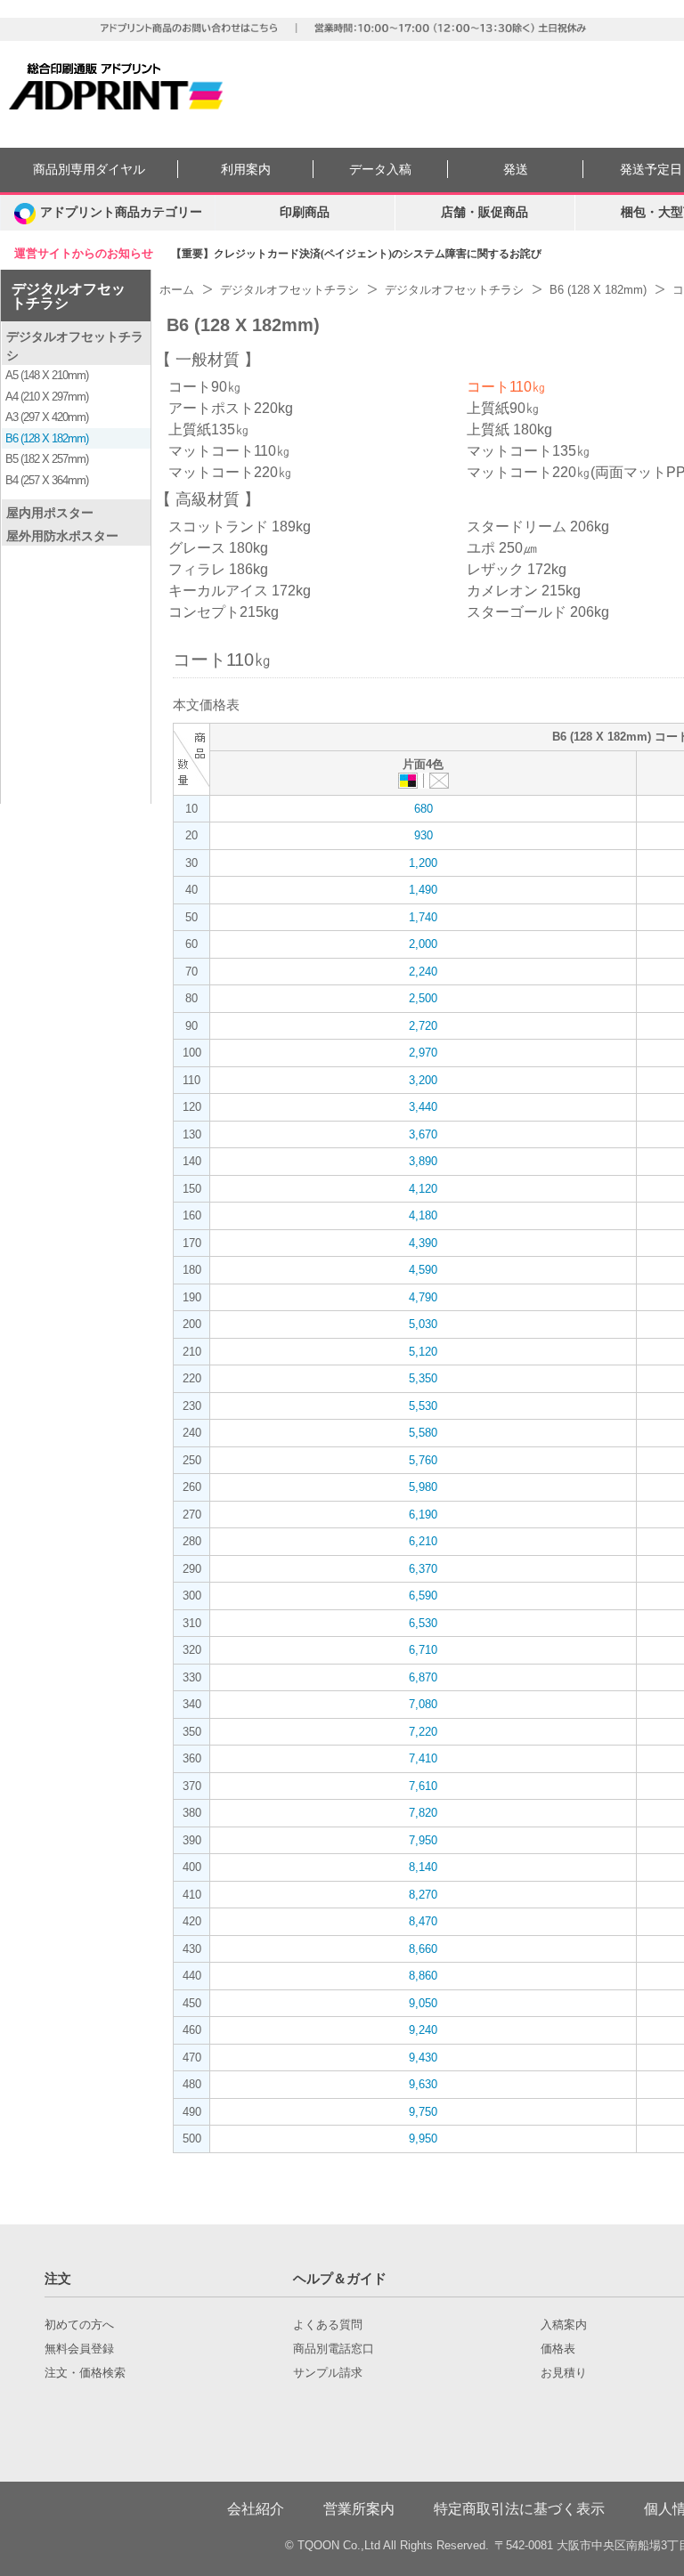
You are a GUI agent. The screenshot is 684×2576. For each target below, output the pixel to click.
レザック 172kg (517, 569)
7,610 (423, 1786)
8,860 (423, 1976)
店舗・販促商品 (484, 212)
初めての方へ (79, 2325)
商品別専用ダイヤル (89, 170)
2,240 (423, 972)
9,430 (423, 2058)
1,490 (423, 890)
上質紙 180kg (509, 429)
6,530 (423, 1623)
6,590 (423, 1596)
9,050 (423, 2003)
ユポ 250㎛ (502, 548)
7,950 (423, 1840)
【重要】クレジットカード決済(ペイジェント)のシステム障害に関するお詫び (356, 254)
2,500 (423, 998)
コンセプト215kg (224, 612)
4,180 (423, 1215)
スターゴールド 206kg (538, 612)
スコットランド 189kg (240, 527)
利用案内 (246, 170)
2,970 (423, 1053)
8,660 (423, 1949)
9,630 (423, 2084)
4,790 (423, 1297)
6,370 (423, 1569)
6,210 (423, 1541)
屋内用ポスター (50, 513)
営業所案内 (359, 2509)
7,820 (423, 1813)
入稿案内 (564, 2325)
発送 (516, 170)
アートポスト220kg (231, 408)
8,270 (423, 1895)
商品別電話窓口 (334, 2349)
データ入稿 (380, 170)
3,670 (423, 1134)
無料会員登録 (79, 2349)
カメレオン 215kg (524, 591)
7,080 (423, 1704)
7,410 (423, 1758)
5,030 (423, 1324)
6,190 (423, 1515)
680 (423, 809)
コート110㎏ (506, 387)
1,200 (423, 863)
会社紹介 (256, 2509)
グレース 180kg (218, 548)
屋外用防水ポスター (62, 536)
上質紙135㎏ (209, 429)
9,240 (423, 2030)
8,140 (423, 1867)
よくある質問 (328, 2325)
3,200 (423, 1080)
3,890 (423, 1161)
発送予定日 (651, 170)
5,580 (423, 1433)
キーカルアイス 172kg (240, 591)
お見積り (564, 2373)
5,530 (423, 1406)
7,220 (423, 1732)
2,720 (423, 1026)
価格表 (558, 2349)
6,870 (423, 1677)
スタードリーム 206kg (538, 527)
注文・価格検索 (85, 2373)
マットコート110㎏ (229, 451)
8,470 (423, 1921)
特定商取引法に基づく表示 (519, 2509)
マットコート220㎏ (230, 472)
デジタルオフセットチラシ (69, 296)
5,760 (423, 1460)
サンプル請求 (328, 2373)
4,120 (423, 1189)
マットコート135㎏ (529, 451)
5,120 (423, 1352)
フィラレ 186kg (218, 569)
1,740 (423, 917)
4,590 (423, 1270)
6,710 (423, 1650)
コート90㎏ (205, 387)
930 (423, 835)
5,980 (423, 1487)
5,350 (423, 1378)
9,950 (423, 2139)
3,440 (423, 1107)
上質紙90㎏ (503, 408)
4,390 (423, 1243)
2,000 (423, 944)
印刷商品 (305, 212)
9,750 (423, 2112)
